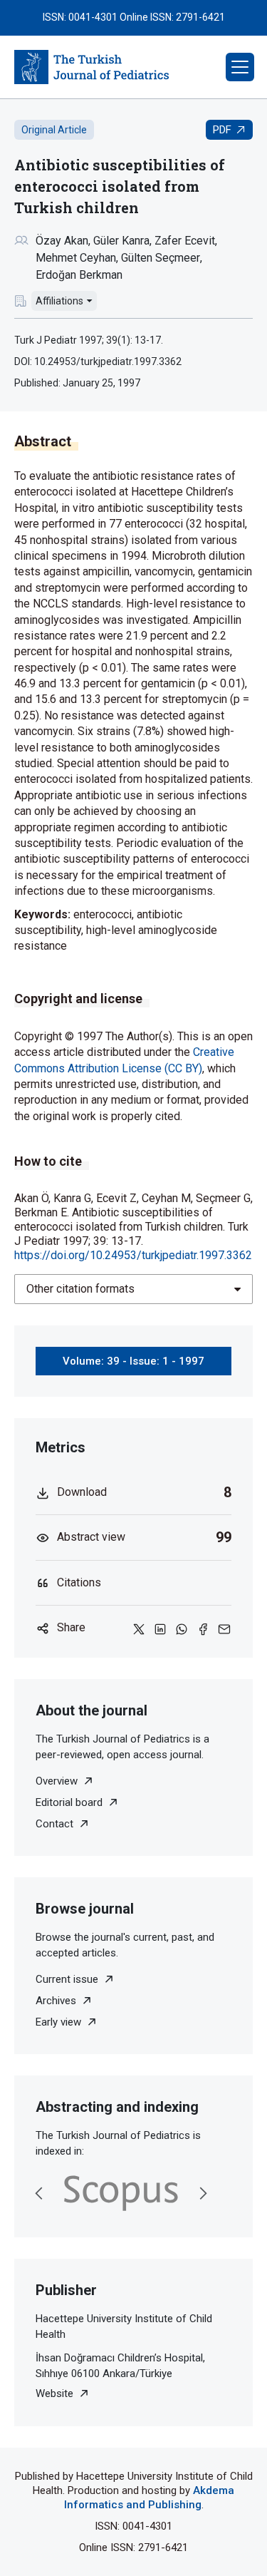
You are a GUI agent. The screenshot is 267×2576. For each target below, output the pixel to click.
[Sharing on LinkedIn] (160, 1628)
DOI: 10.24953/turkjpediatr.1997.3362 (98, 361)
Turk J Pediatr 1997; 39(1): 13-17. (89, 340)
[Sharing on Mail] (224, 1628)
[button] (240, 67)
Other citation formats (80, 1289)
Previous (39, 2193)
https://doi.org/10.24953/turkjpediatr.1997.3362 (133, 1255)
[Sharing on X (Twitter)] (139, 1628)
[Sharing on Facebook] (203, 1628)
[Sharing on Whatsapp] (182, 1628)
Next (203, 2193)
